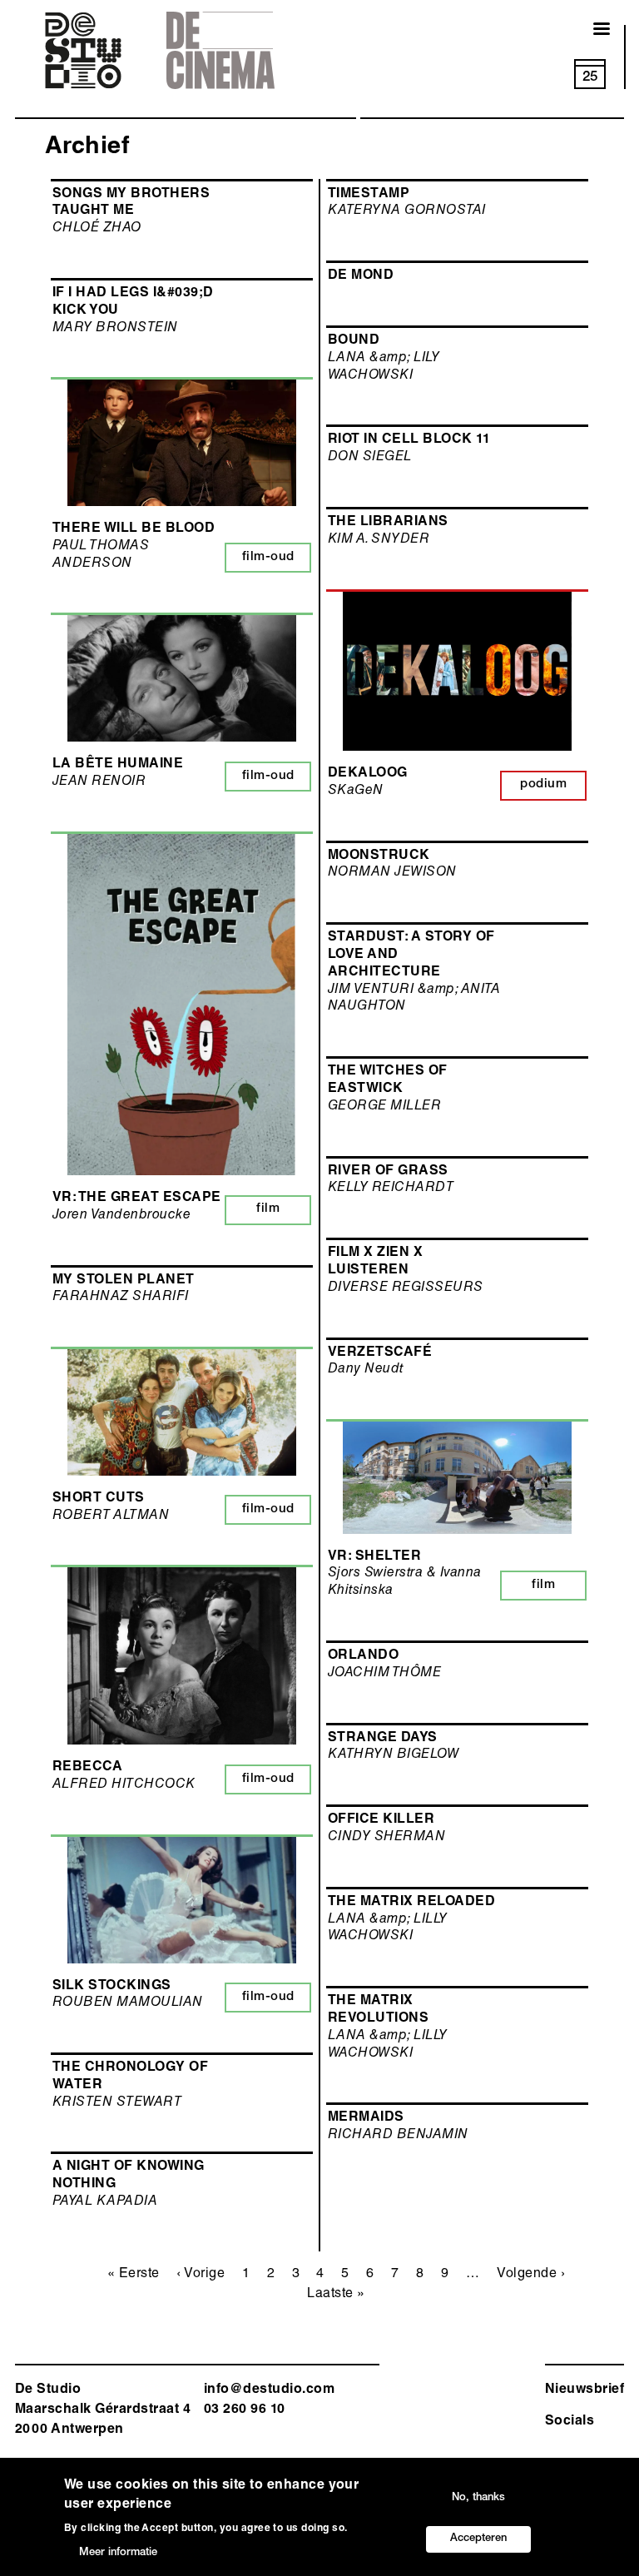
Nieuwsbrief (585, 2390)
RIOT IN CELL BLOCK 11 (409, 440)
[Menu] (592, 30)
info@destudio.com (269, 2390)
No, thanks (478, 2498)
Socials (570, 2422)
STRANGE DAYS (383, 1739)
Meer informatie (118, 2553)
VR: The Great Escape (137, 1199)
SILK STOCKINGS (112, 1987)
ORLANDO (363, 1656)
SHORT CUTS (99, 1499)
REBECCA (87, 1768)
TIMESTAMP (369, 195)
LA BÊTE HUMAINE (118, 765)
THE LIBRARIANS (388, 523)
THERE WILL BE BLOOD (134, 529)
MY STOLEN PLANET (124, 1281)
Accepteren (478, 2539)
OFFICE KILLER (381, 1820)
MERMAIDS (366, 2118)
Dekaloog (368, 774)
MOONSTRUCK (379, 856)
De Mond (361, 276)
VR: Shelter (374, 1557)
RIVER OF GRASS (388, 1172)
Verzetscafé (380, 1353)
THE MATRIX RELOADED (411, 1903)
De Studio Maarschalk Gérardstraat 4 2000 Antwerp (103, 2410)
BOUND (354, 341)
